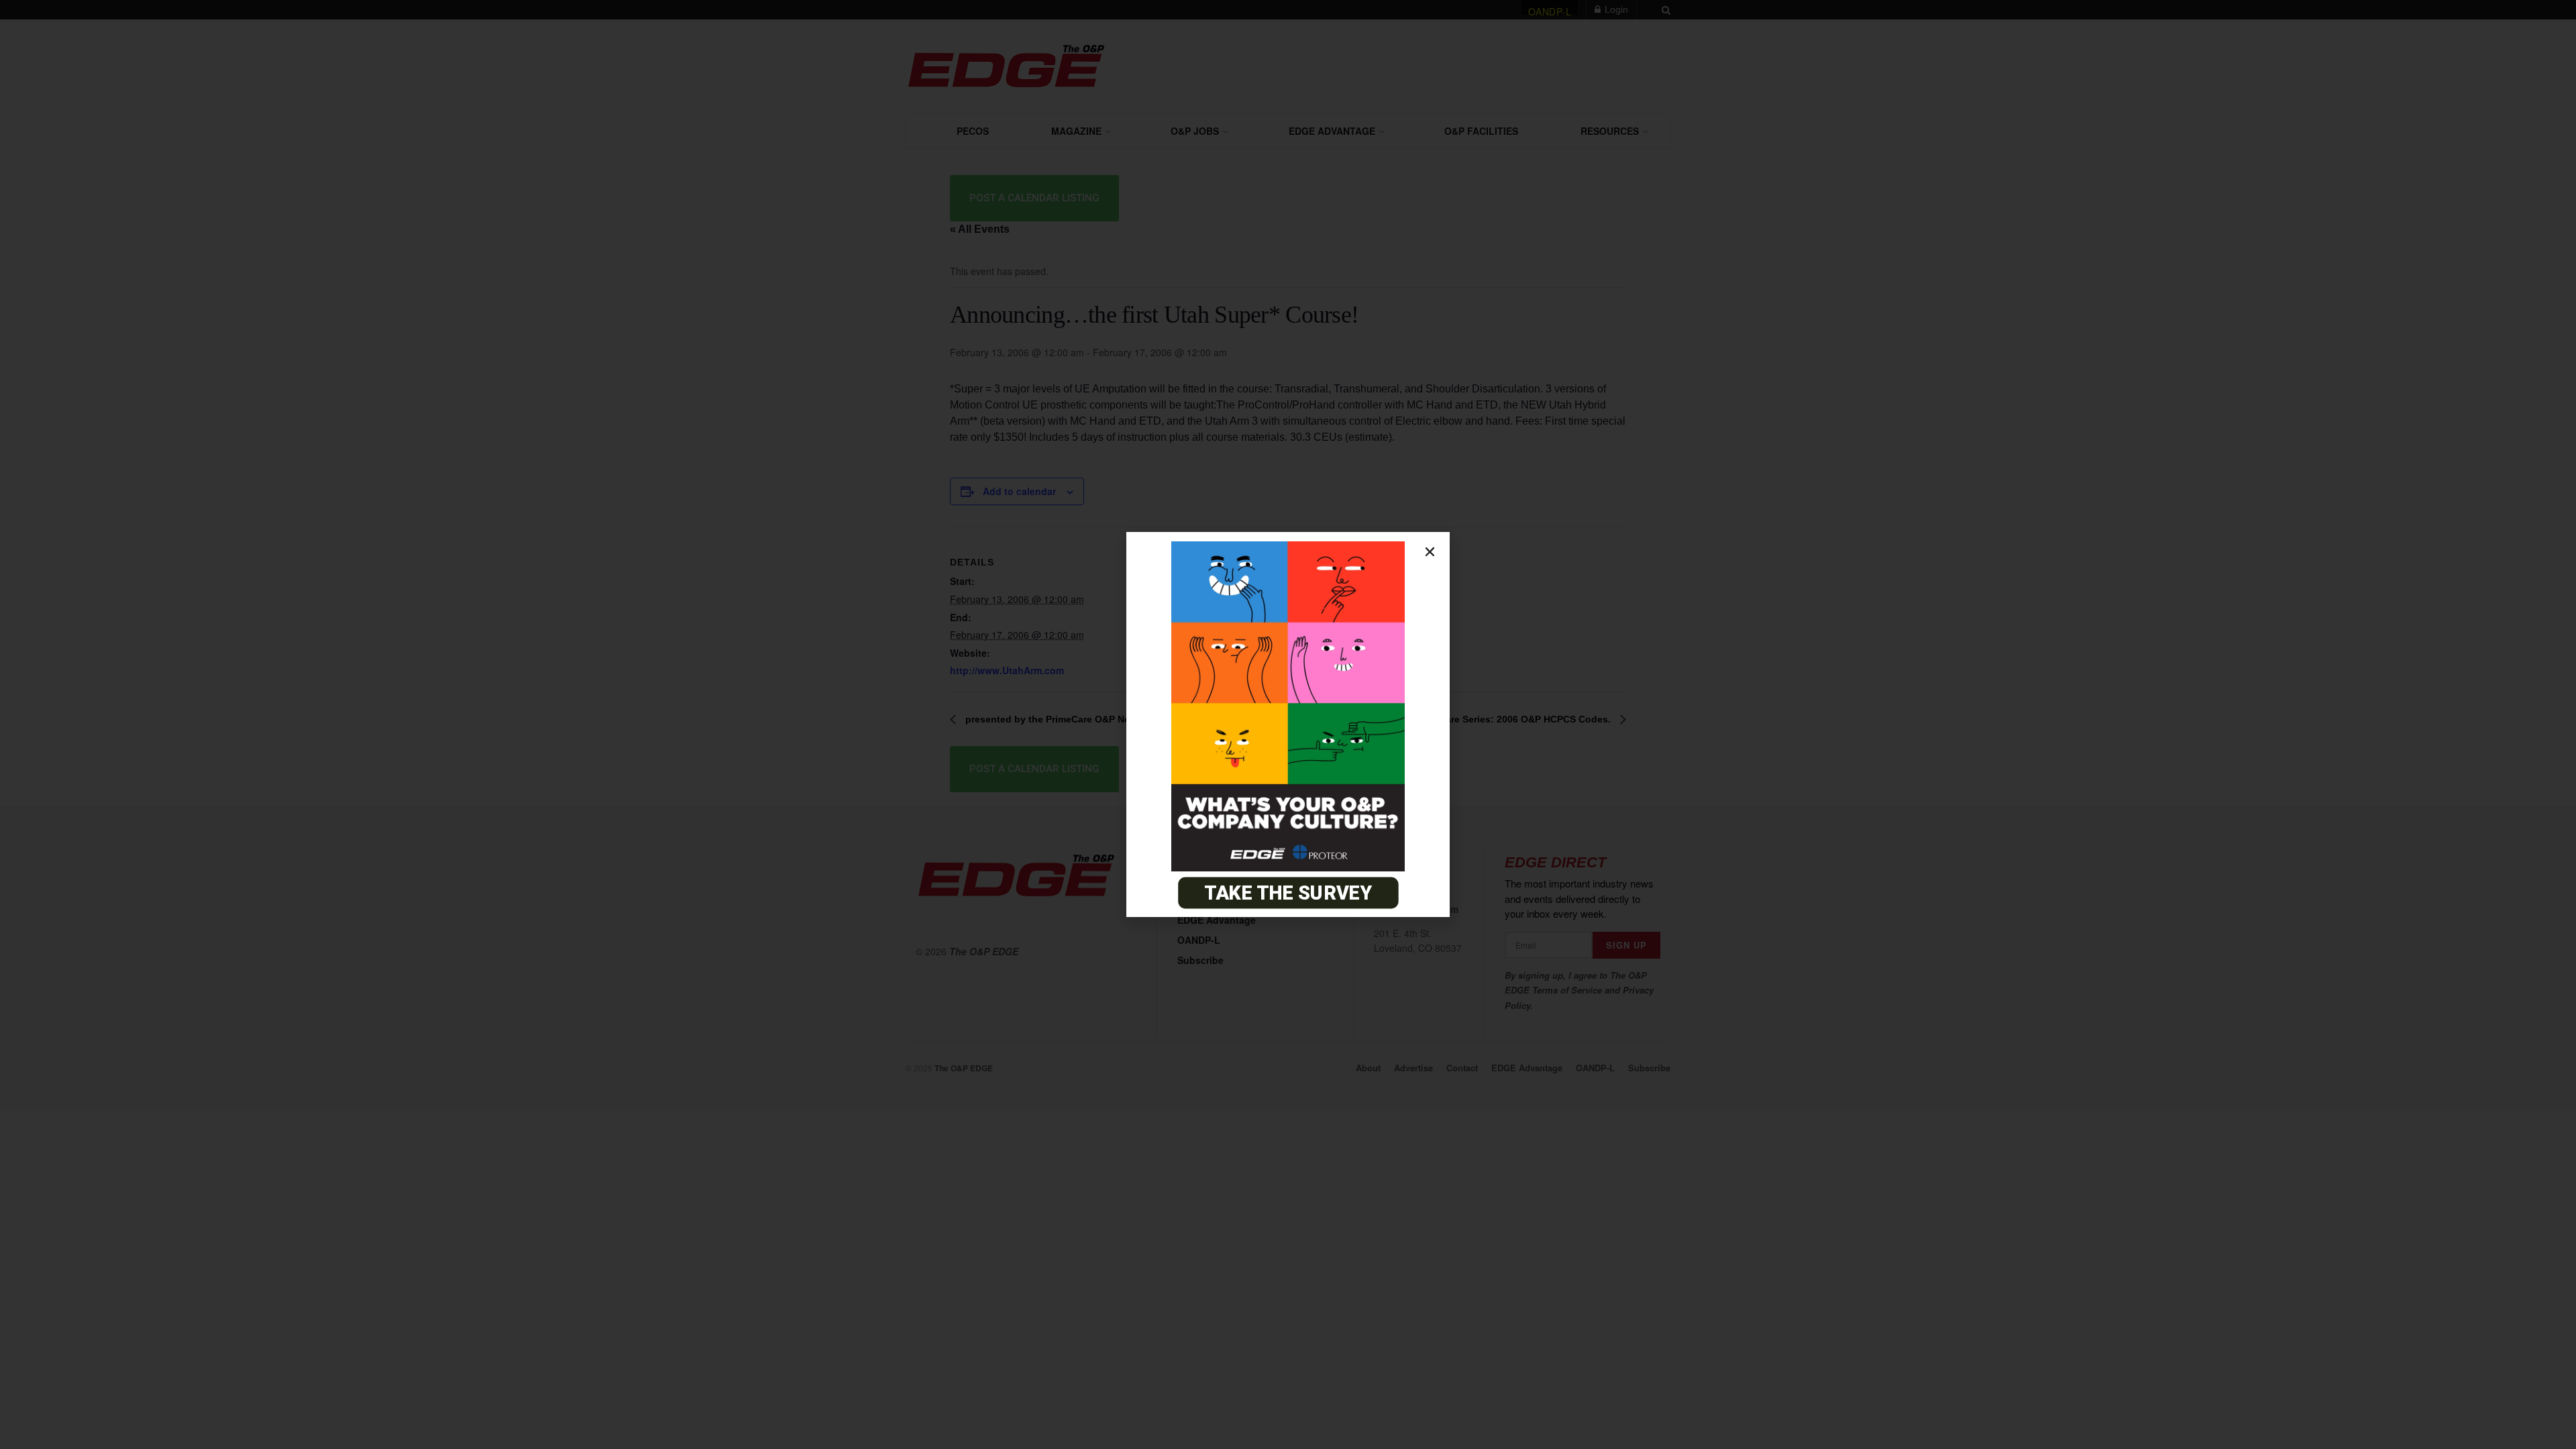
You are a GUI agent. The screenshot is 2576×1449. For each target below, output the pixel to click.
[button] (1430, 552)
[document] (1288, 724)
